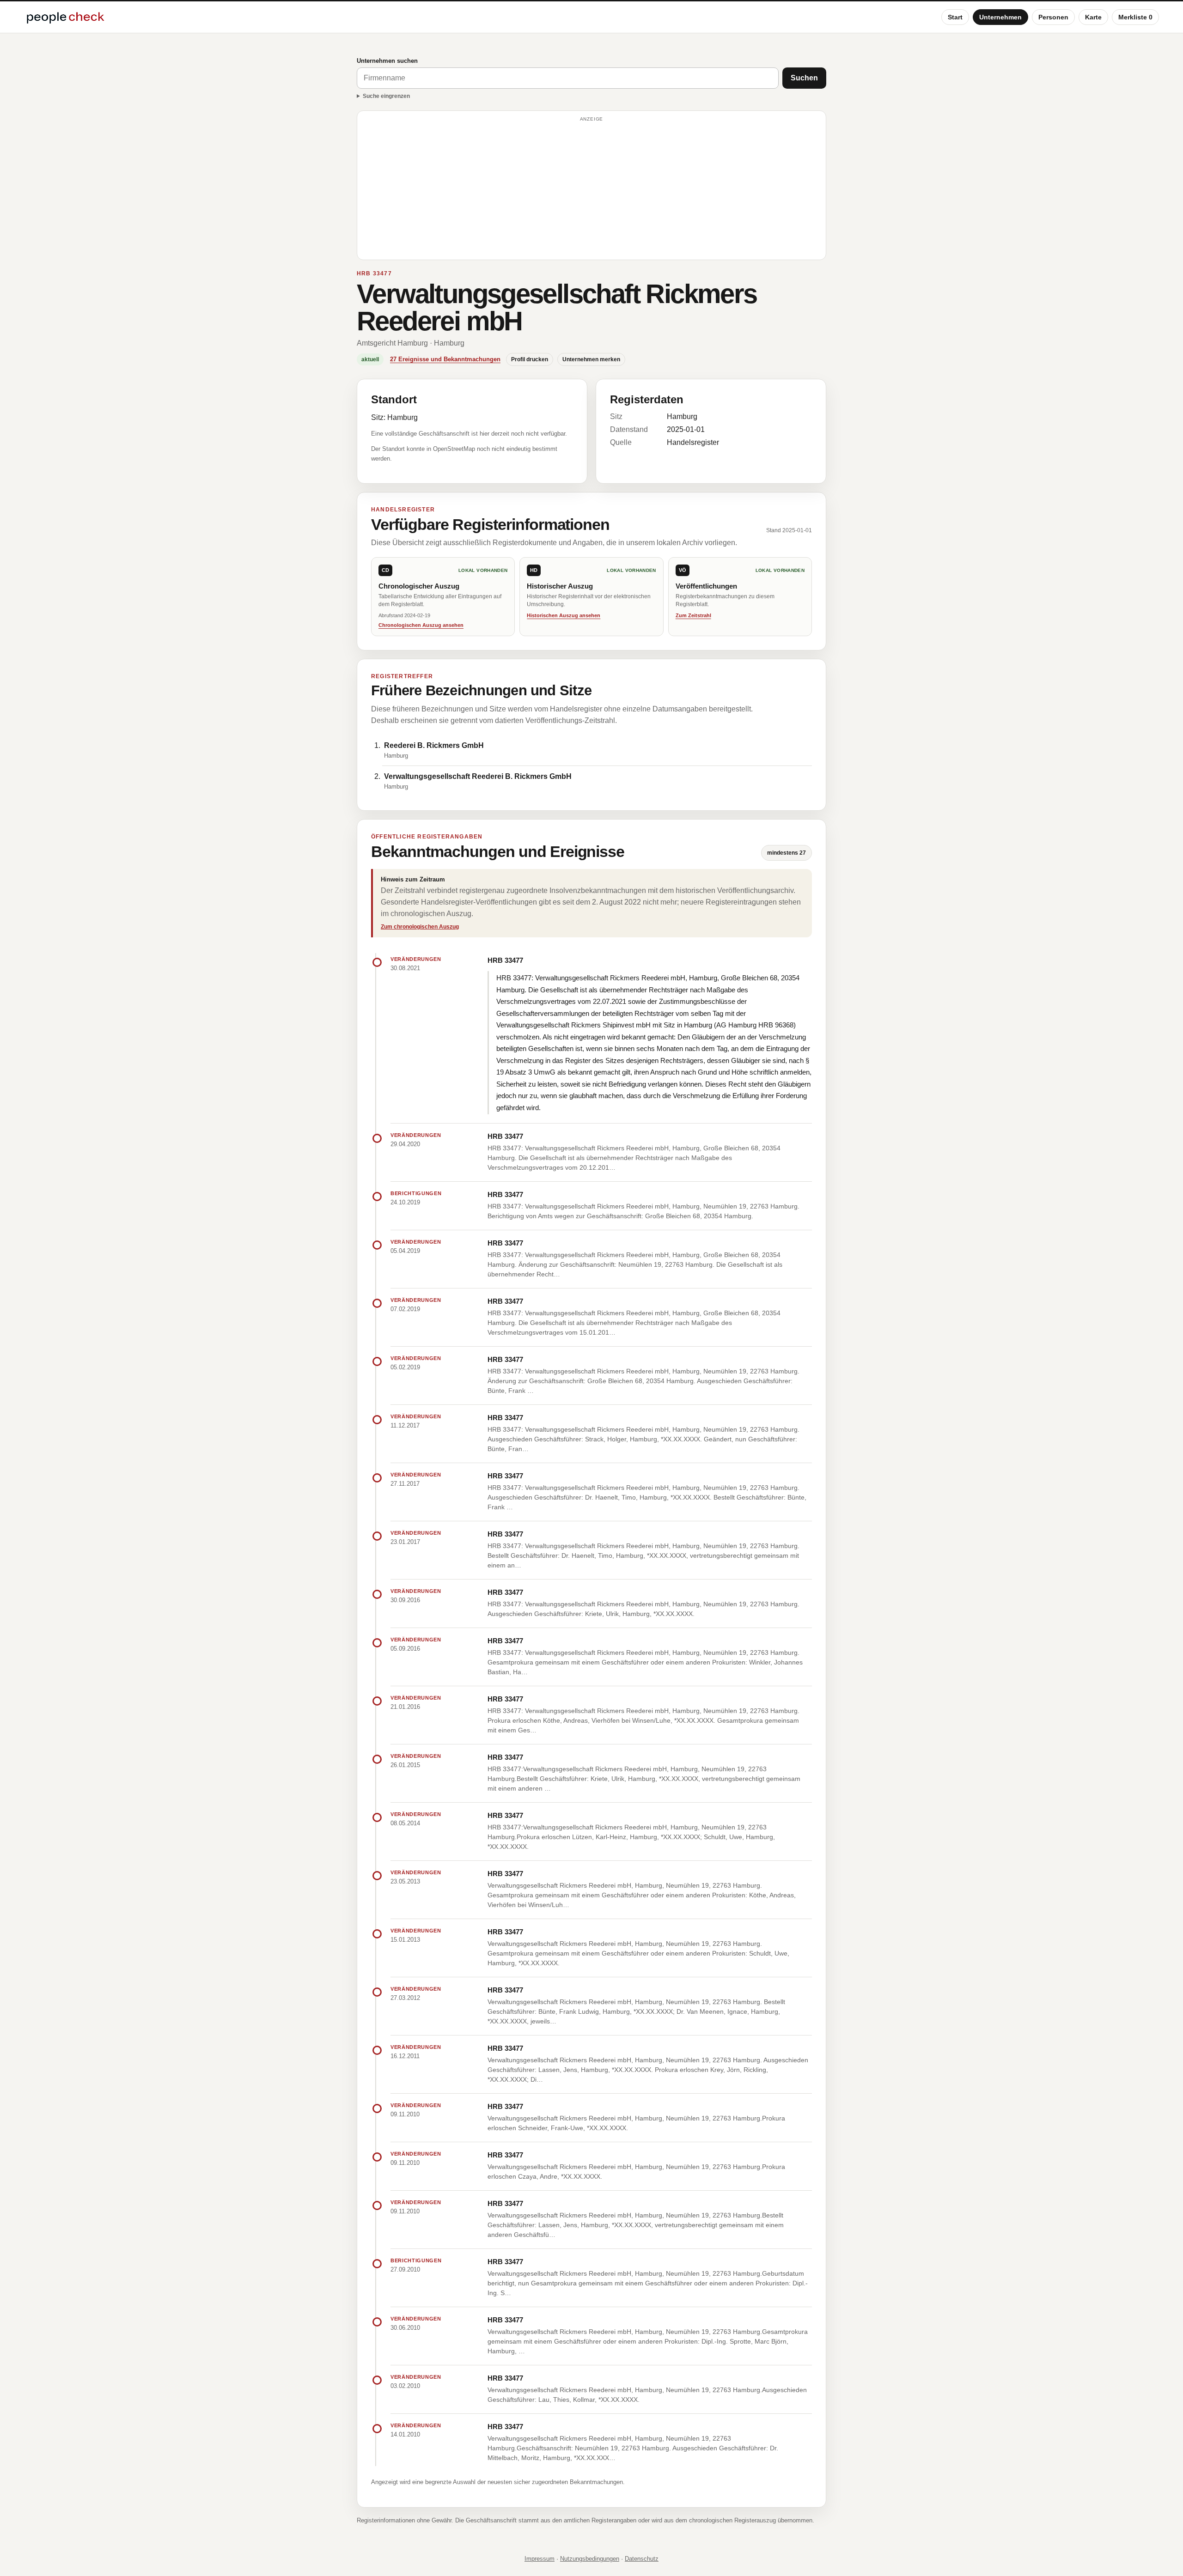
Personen (1053, 17)
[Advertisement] (591, 189)
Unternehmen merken (591, 359)
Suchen (804, 78)
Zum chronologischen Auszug (420, 927)
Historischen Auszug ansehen (564, 615)
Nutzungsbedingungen (590, 2559)
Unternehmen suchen (387, 61)
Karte (1093, 17)
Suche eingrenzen (386, 96)
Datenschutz (642, 2559)
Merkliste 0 (1135, 17)
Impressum (540, 2559)
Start (955, 17)
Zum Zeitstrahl (693, 615)
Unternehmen (1000, 17)
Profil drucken (530, 359)
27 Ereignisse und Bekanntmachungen (445, 359)
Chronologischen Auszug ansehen (421, 625)
